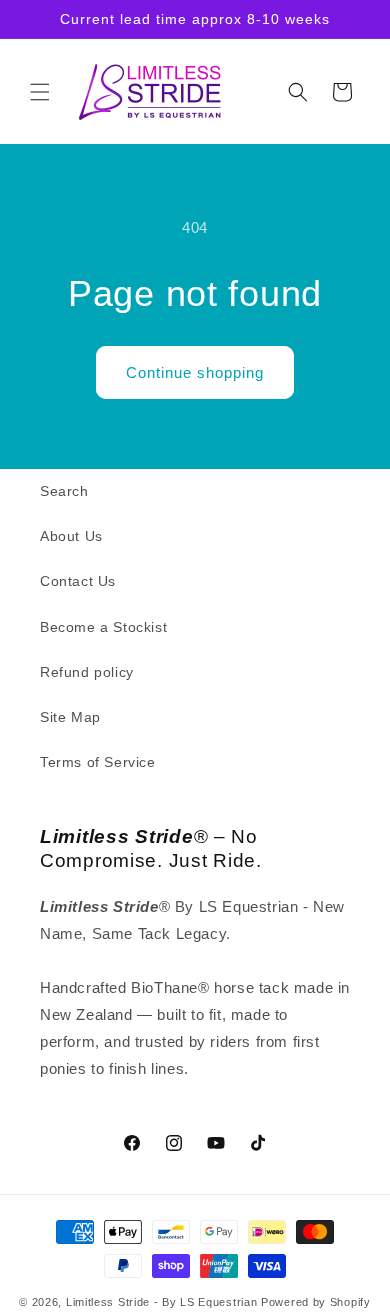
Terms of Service (98, 762)
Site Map (70, 717)
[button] (40, 92)
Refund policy (87, 672)
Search (64, 491)
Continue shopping (195, 372)
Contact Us (78, 581)
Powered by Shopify (316, 1302)
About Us (71, 536)
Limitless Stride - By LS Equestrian (162, 1302)
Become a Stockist (103, 627)
